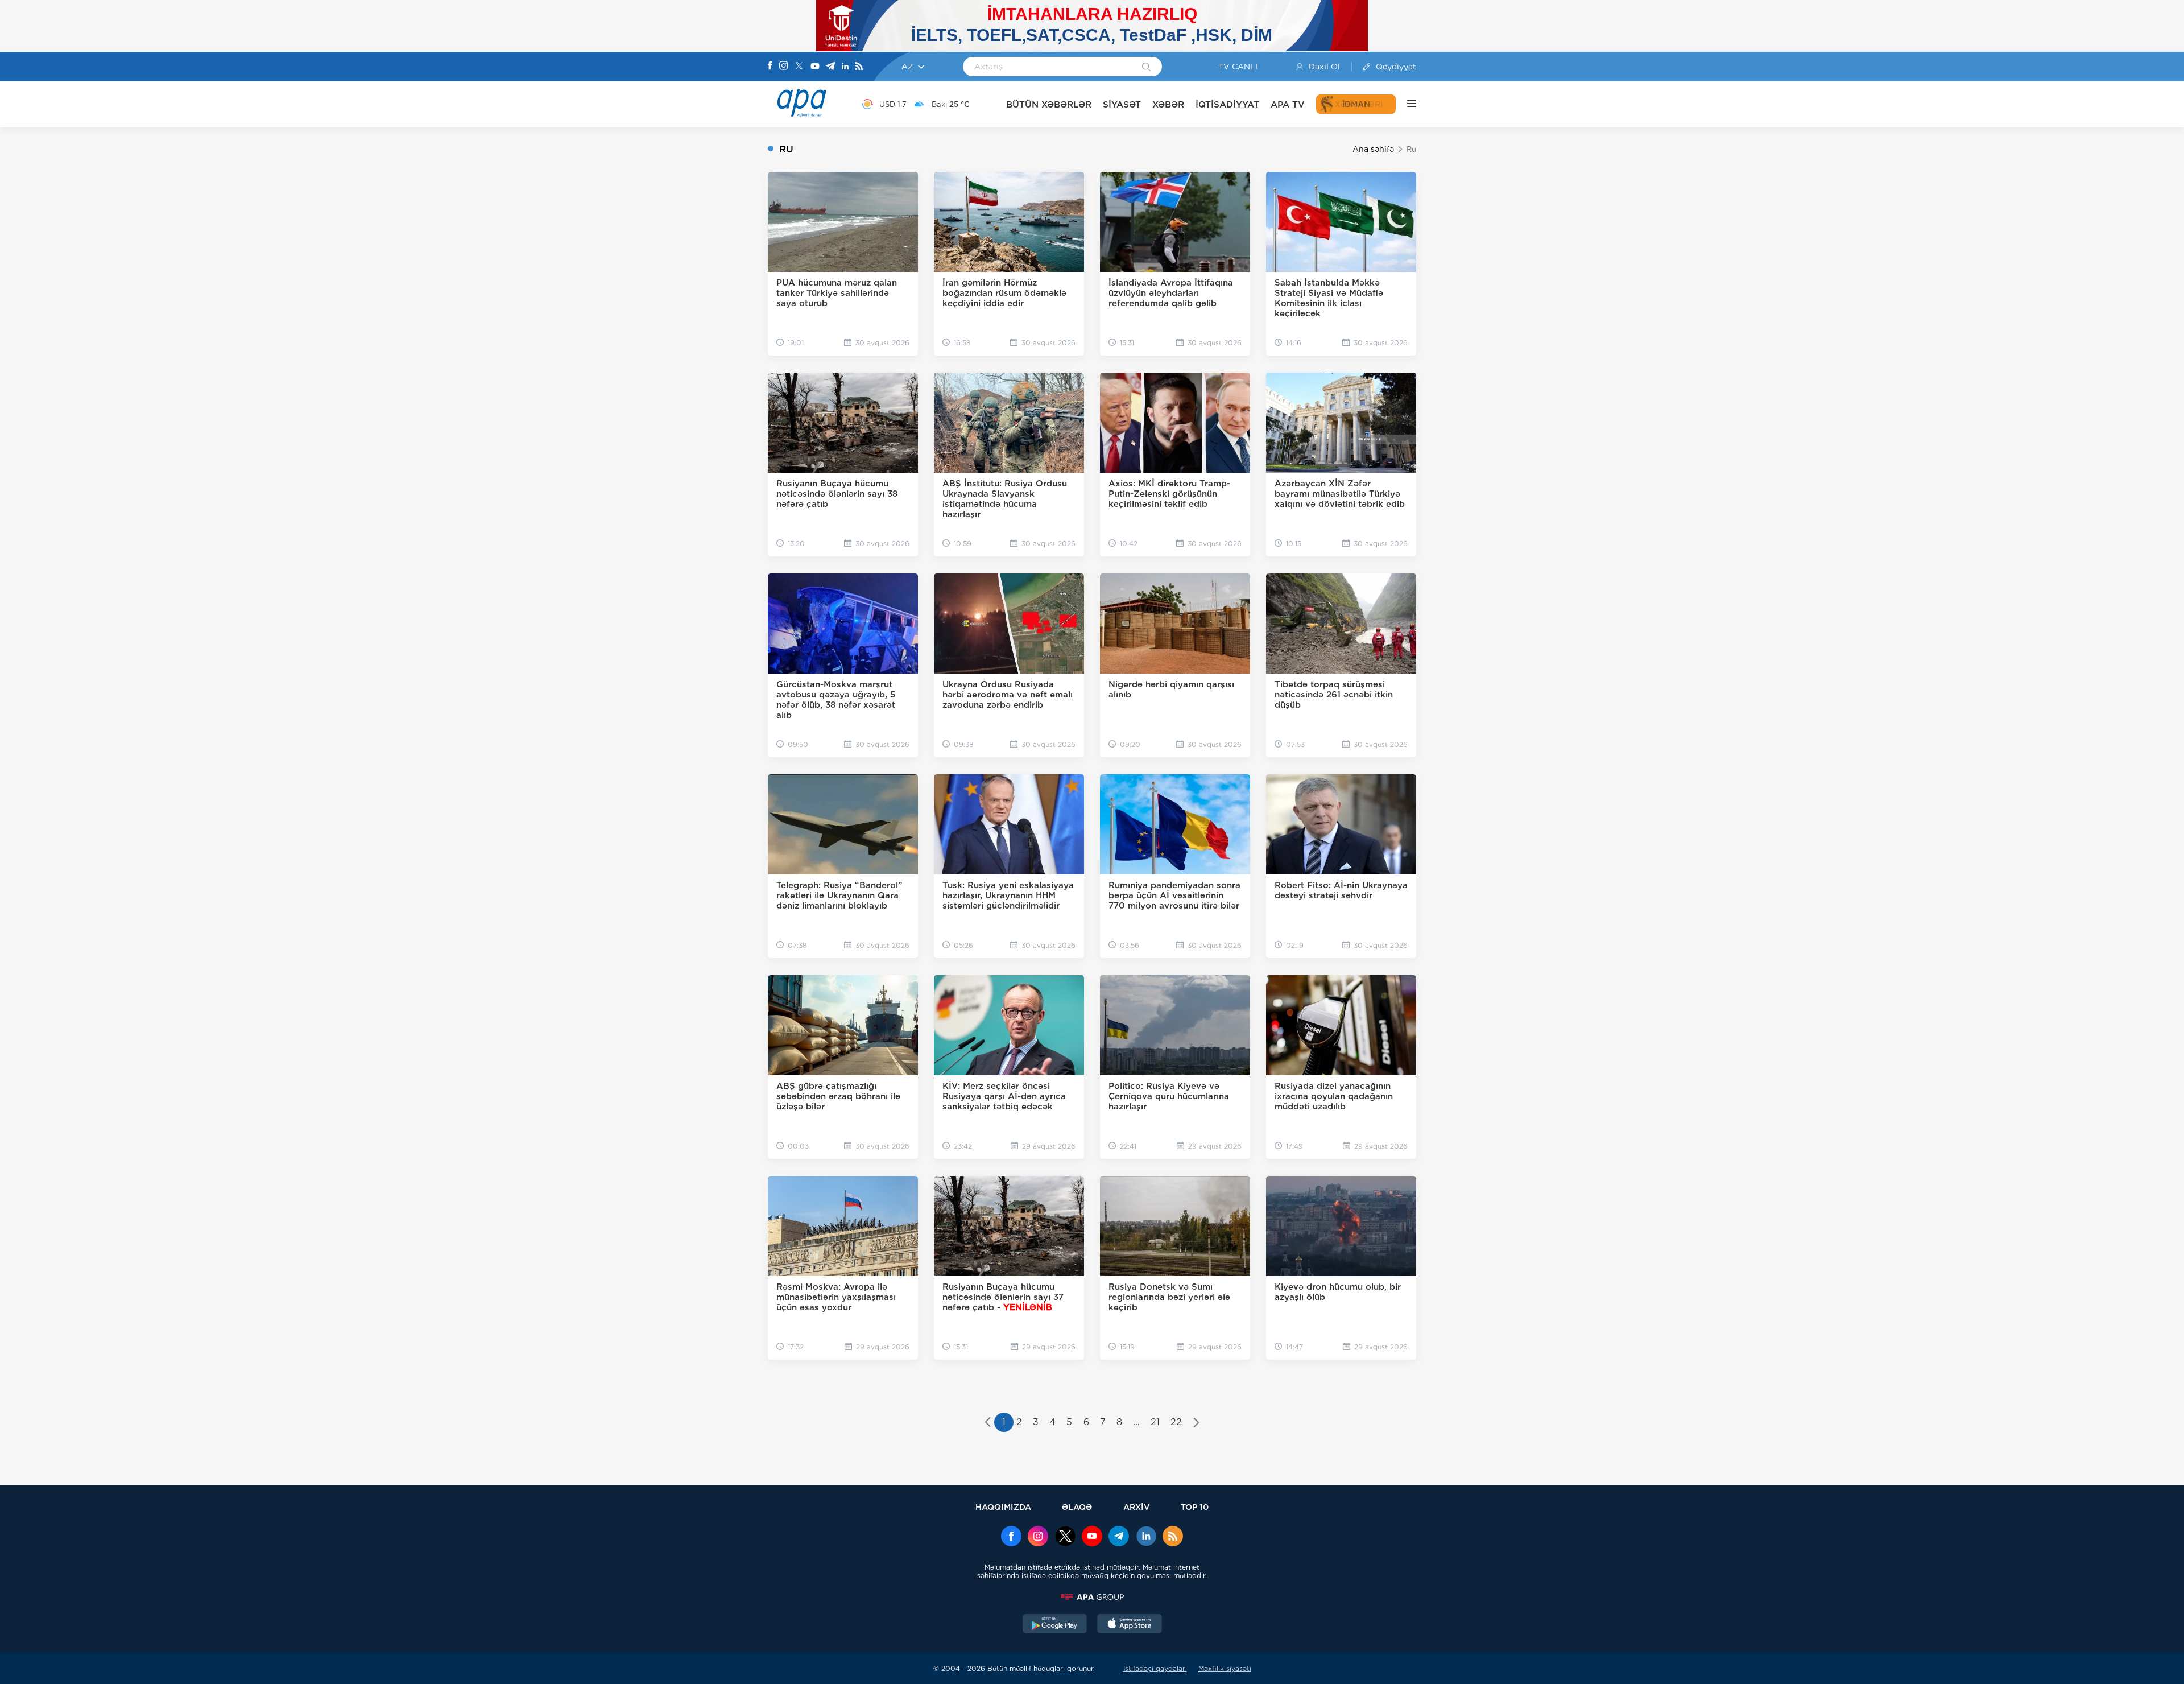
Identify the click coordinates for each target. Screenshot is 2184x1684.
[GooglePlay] (1055, 1625)
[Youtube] (815, 67)
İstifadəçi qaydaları (1155, 1668)
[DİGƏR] (1406, 104)
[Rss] (859, 67)
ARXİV (1137, 1507)
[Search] (1146, 68)
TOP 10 (1195, 1507)
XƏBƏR (1168, 104)
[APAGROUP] (1092, 1597)
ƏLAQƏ (1077, 1507)
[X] (799, 67)
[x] (1065, 1537)
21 (1155, 1422)
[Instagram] (784, 67)
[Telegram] (830, 67)
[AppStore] (1130, 1625)
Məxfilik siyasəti (1225, 1668)
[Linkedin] (845, 67)
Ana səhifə (1373, 149)
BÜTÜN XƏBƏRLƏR (1049, 104)
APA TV (1288, 104)
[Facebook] (770, 67)
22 (1176, 1422)
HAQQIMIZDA (1003, 1507)
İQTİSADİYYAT (1227, 104)
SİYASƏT (1122, 104)
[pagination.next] (1196, 1423)
